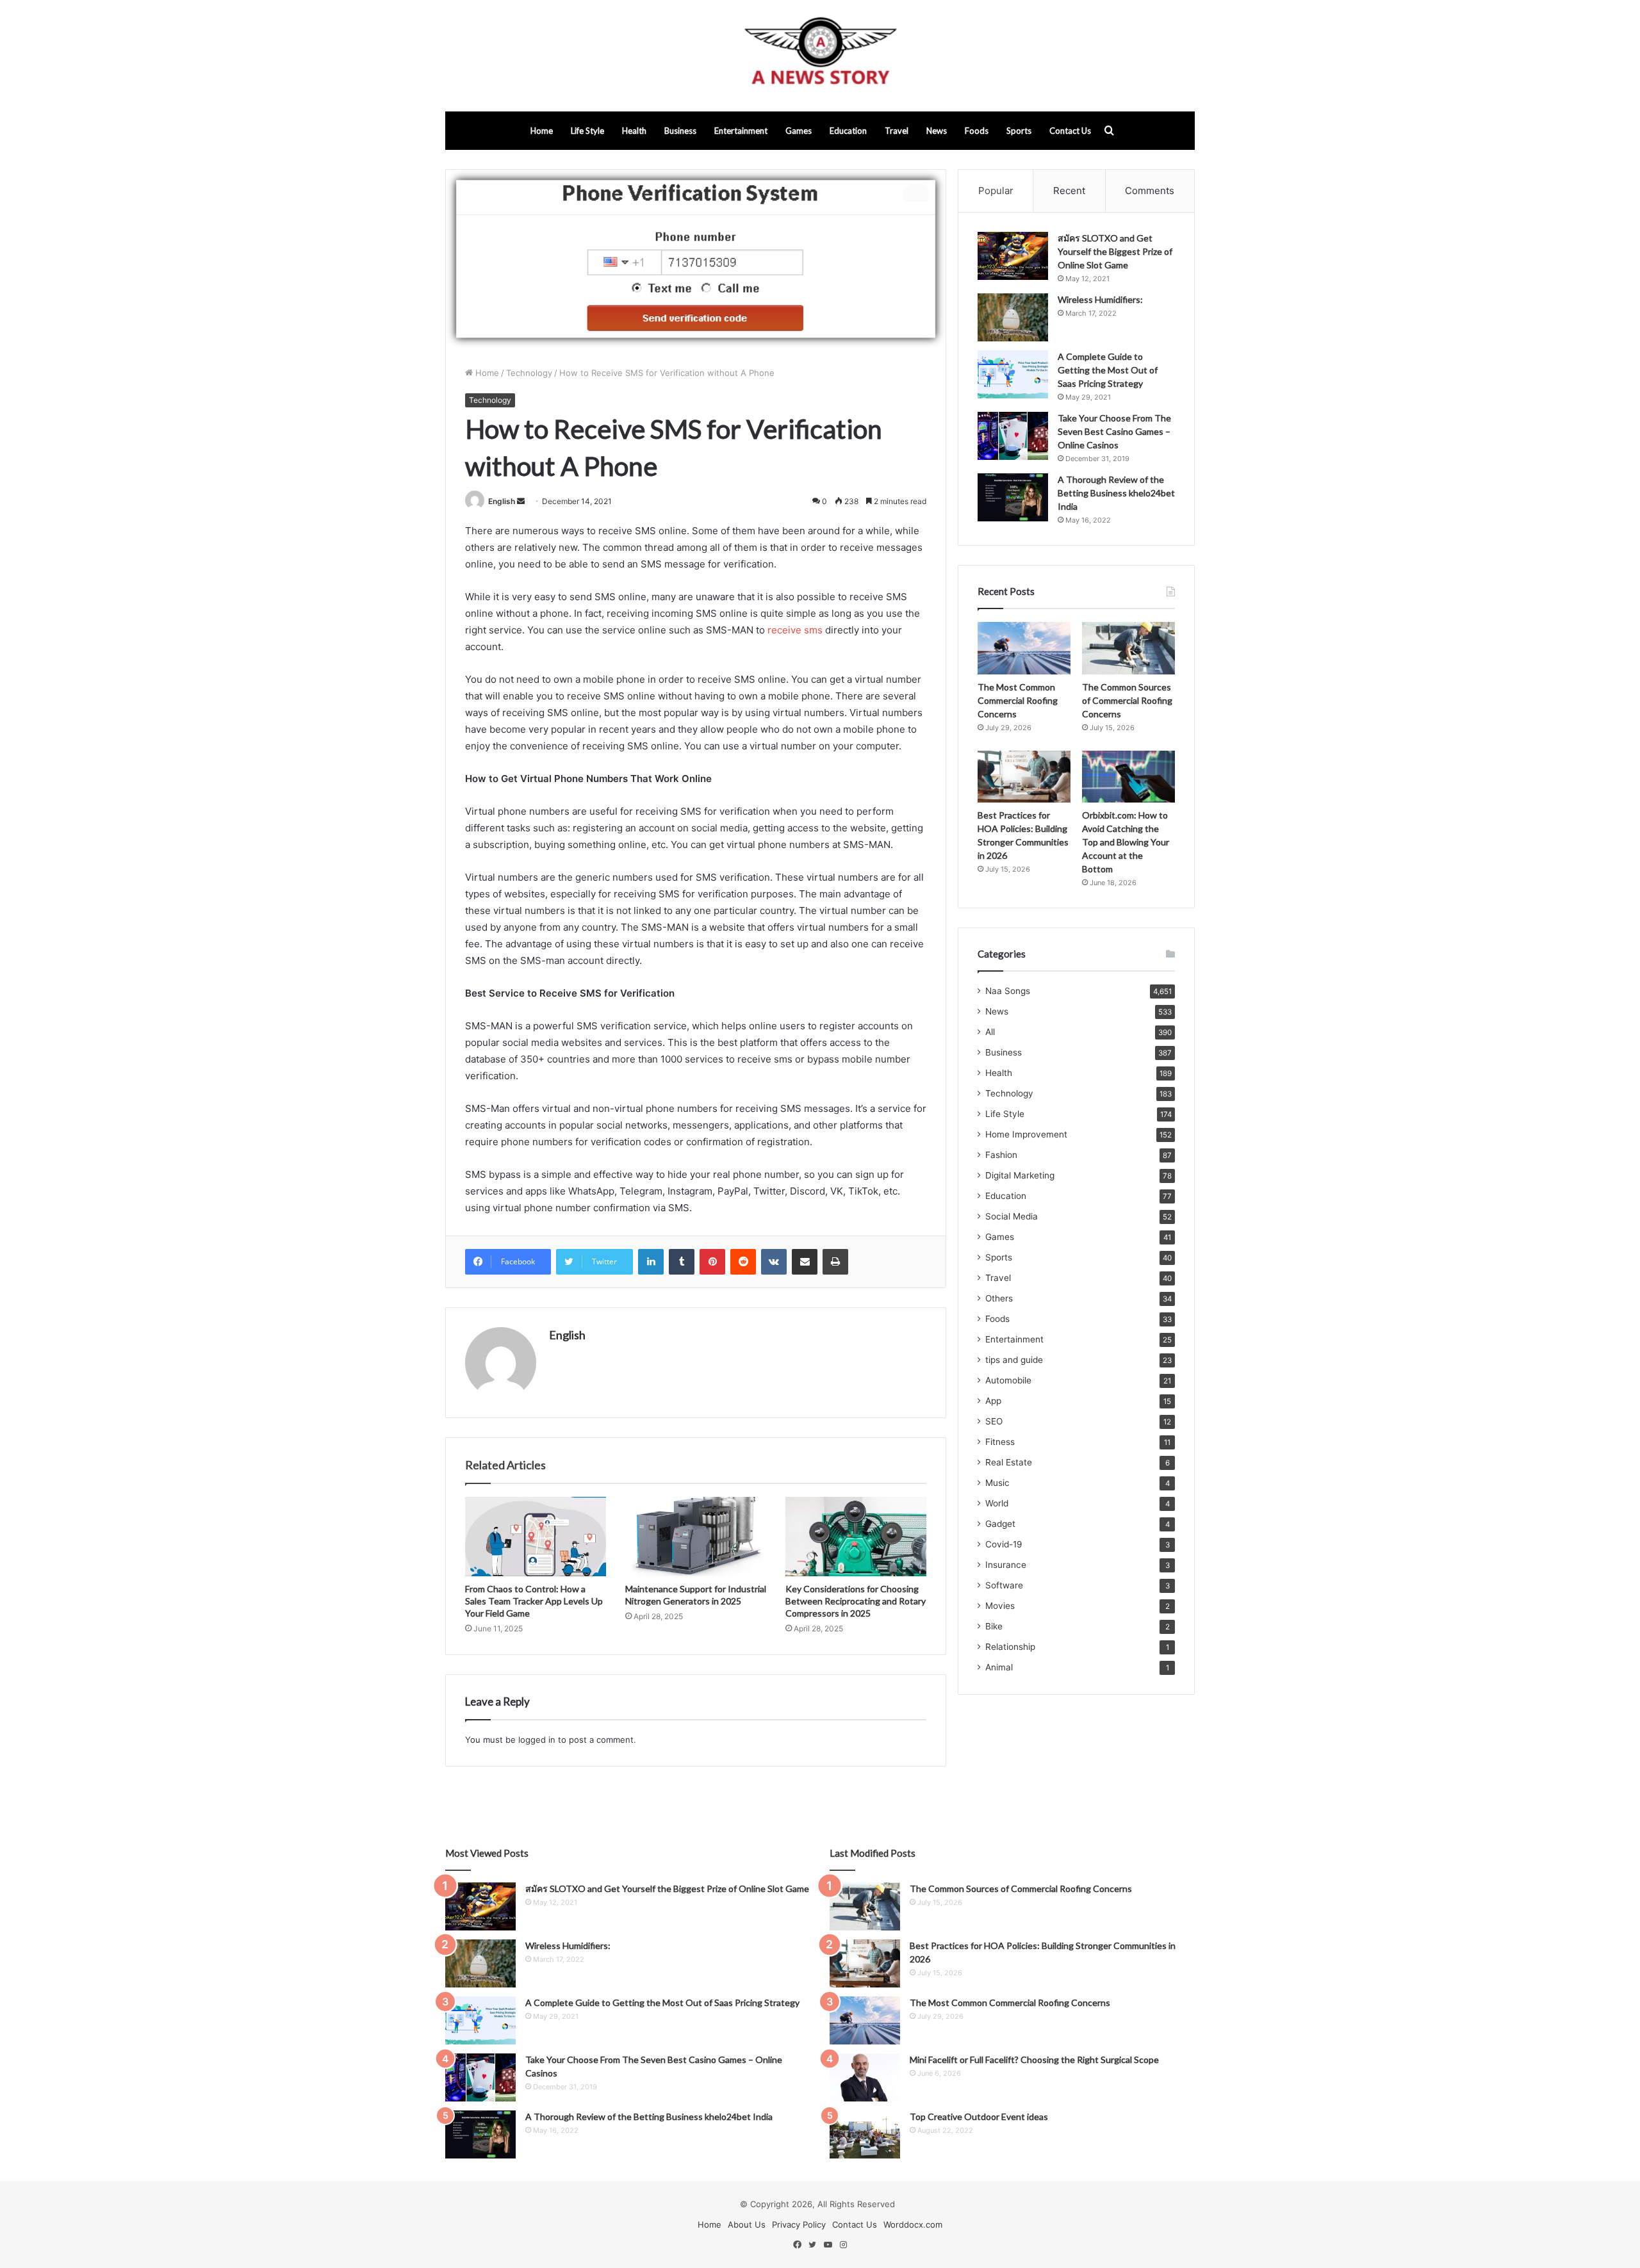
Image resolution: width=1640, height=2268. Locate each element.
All (990, 1032)
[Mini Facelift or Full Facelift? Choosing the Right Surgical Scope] (865, 2077)
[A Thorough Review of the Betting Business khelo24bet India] (1013, 497)
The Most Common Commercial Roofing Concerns (1018, 700)
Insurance (1006, 1565)
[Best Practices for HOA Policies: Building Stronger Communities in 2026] (1024, 777)
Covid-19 (1004, 1544)
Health (634, 131)
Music (997, 1483)
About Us (747, 2224)
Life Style (587, 131)
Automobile (1008, 1380)
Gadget (1000, 1524)
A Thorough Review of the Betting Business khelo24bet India (1116, 493)
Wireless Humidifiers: (1100, 299)
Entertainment (741, 131)
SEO (994, 1421)
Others (999, 1298)
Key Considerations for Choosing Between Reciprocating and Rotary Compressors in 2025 (856, 1601)
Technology (529, 373)
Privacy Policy (799, 2224)
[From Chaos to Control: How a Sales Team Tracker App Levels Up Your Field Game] (536, 1537)
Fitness (1000, 1442)
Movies (1000, 1606)
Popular (996, 191)
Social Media (1012, 1216)
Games (799, 131)
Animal (999, 1667)
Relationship (1010, 1647)
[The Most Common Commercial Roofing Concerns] (1024, 648)
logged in (537, 1740)
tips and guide (1014, 1360)
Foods (977, 131)
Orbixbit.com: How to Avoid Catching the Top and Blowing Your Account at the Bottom (1126, 842)
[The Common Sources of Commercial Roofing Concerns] (1128, 648)
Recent (1069, 191)
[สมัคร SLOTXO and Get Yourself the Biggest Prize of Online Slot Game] (1013, 256)
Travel (897, 131)
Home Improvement (1026, 1134)
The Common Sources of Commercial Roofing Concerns (1127, 700)
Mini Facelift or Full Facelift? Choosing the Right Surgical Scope (1034, 2060)
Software (1004, 1585)
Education (848, 131)
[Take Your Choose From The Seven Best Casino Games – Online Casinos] (1013, 436)
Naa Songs (1008, 991)
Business (680, 131)
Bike (994, 1626)
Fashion (1001, 1155)
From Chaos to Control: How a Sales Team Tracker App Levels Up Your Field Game (534, 1601)
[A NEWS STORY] (820, 56)
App (993, 1401)
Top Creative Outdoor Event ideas (979, 2117)
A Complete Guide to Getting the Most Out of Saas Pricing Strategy (1108, 370)
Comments (1150, 191)
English (502, 501)
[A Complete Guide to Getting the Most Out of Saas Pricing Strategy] (1013, 374)
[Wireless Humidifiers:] (1013, 317)
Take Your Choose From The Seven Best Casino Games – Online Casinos (1114, 431)
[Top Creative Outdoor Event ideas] (865, 2134)
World (997, 1503)
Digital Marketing (1020, 1175)
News (937, 131)
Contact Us (1070, 131)
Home (542, 131)
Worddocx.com (913, 2224)
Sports (1019, 131)
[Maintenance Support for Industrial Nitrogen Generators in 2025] (696, 1537)
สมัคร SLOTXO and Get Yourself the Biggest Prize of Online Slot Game (1115, 251)
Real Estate (1009, 1462)
